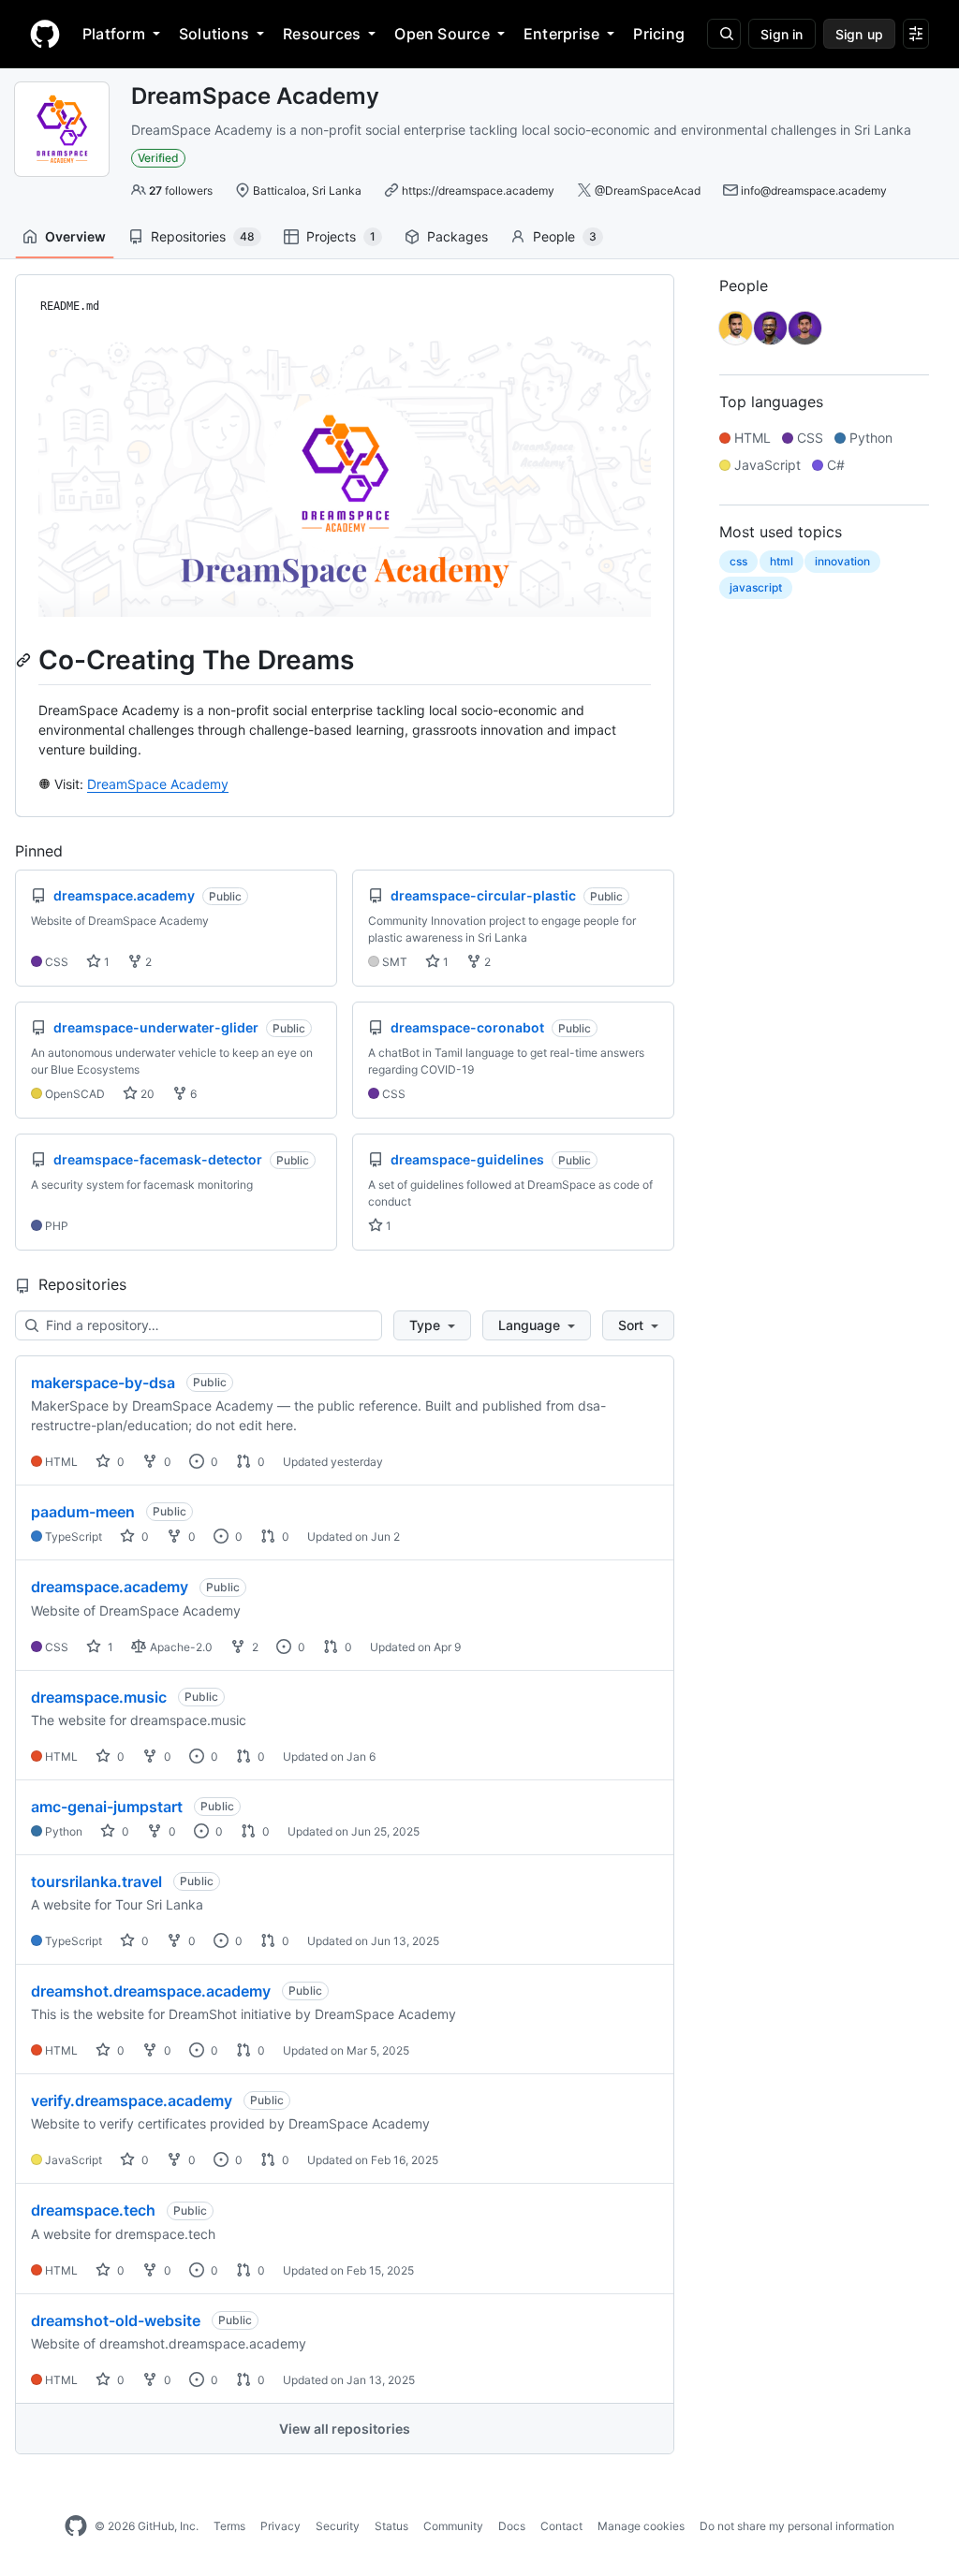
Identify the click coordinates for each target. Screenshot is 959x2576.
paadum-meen (83, 1512)
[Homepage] (45, 34)
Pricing (659, 34)
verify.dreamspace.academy (132, 2100)
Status (391, 2526)
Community (453, 2526)
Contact (561, 2526)
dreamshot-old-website (116, 2320)
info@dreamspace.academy (814, 190)
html (782, 561)
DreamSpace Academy (158, 784)
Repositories (203, 236)
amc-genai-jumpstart (107, 1807)
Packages (457, 236)
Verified (158, 158)
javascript (756, 587)
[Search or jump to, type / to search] (724, 34)
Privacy (280, 2526)
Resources (322, 34)
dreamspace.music (99, 1697)
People (565, 236)
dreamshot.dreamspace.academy (151, 1991)
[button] (432, 1325)
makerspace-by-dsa (103, 1383)
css (738, 561)
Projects (341, 236)
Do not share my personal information (797, 2526)
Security (338, 2526)
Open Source (442, 34)
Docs (512, 2526)
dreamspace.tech (93, 2210)
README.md (70, 306)
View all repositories (345, 2429)
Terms (229, 2526)
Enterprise (561, 34)
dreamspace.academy (110, 1587)
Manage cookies (641, 2526)
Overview (75, 236)
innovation (842, 561)
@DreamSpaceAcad (648, 190)
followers (181, 190)
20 (146, 1094)
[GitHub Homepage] (76, 2526)
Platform (114, 34)
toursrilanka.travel (96, 1881)
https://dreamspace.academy (478, 190)
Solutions (214, 34)
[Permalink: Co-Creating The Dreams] (25, 660)
